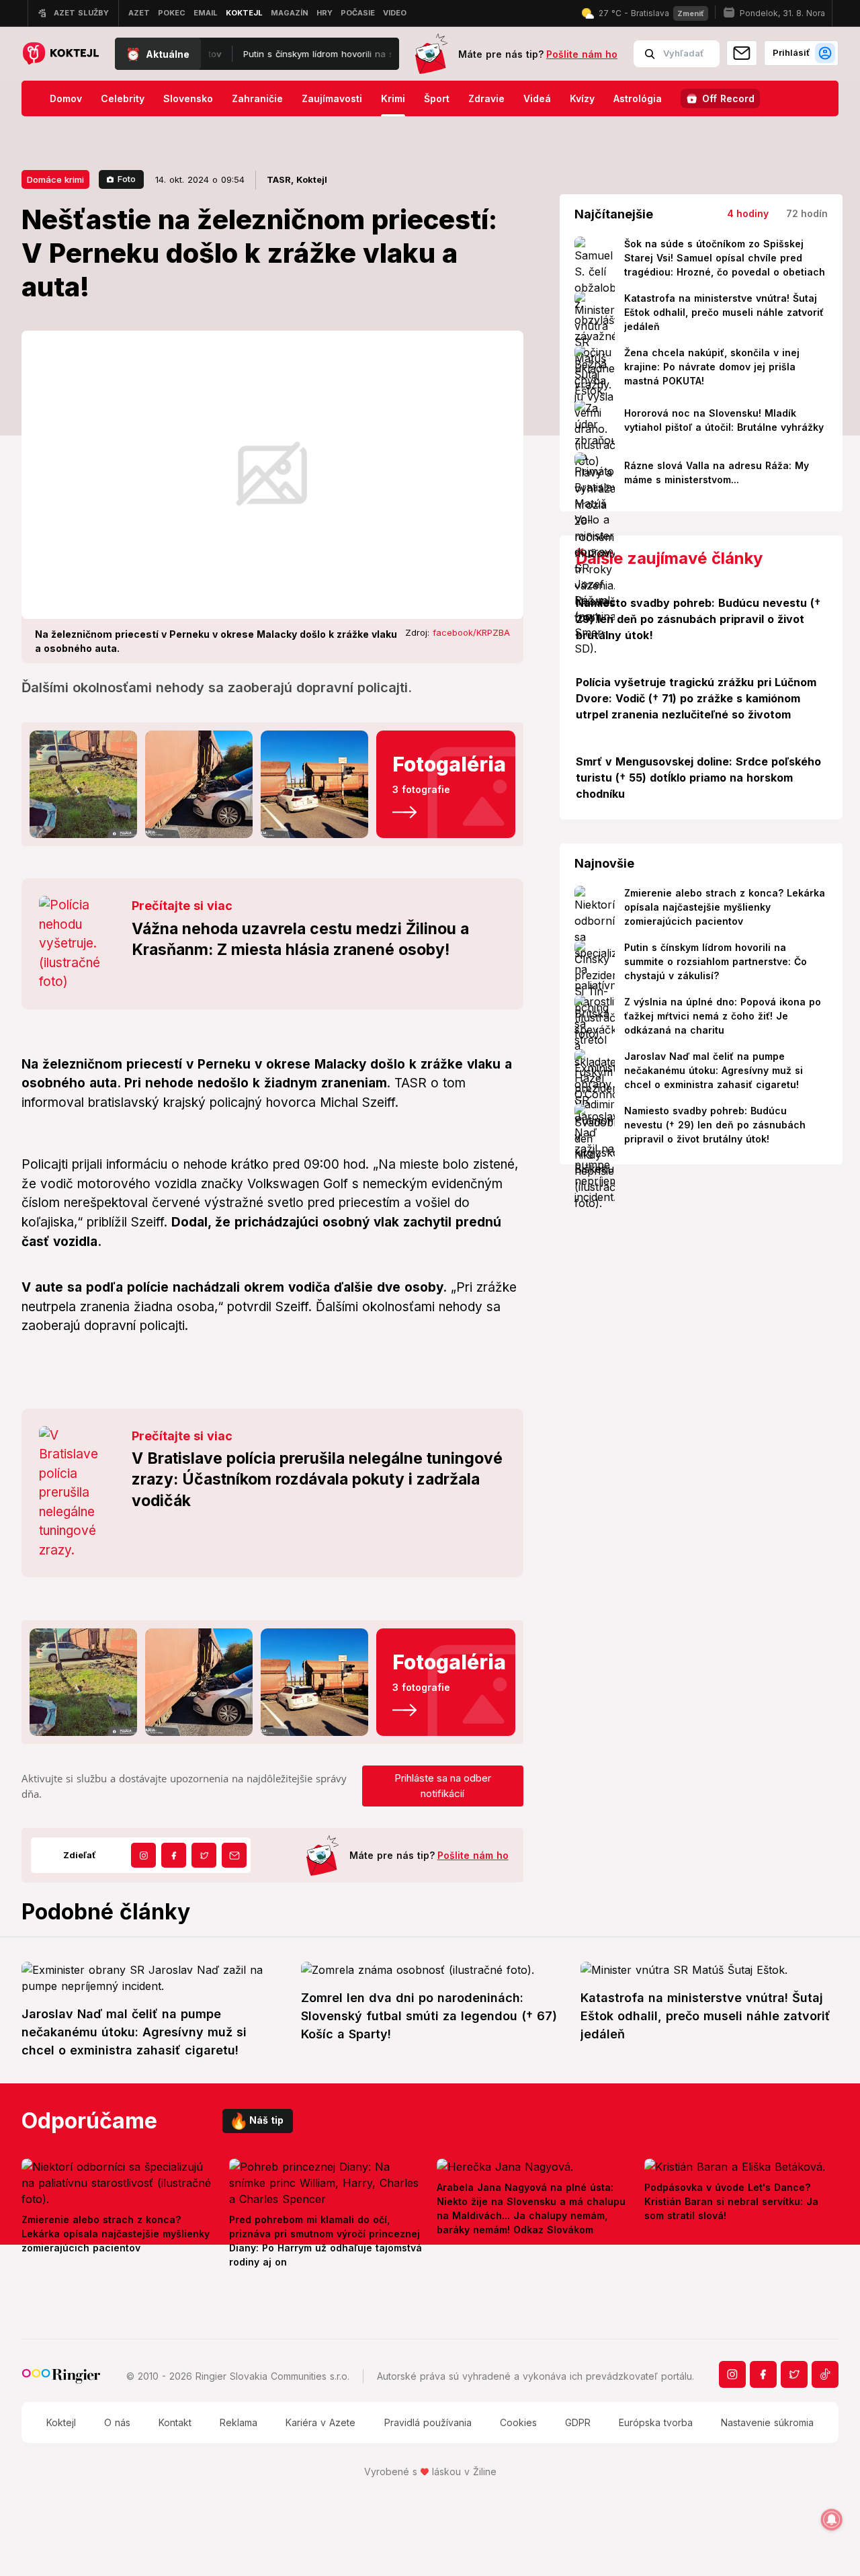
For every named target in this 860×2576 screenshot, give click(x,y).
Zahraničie (257, 98)
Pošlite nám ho (582, 54)
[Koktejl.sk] (60, 54)
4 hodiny (748, 213)
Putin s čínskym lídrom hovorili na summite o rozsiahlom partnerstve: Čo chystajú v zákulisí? (349, 54)
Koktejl (61, 2422)
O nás (117, 2422)
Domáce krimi (55, 179)
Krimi (393, 98)
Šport (437, 98)
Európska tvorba (656, 2422)
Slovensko (188, 98)
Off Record (728, 98)
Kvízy (582, 98)
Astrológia (638, 98)
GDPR (578, 2422)
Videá (537, 98)
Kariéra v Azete (320, 2422)
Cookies (518, 2422)
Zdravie (486, 98)
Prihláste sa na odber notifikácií (443, 1786)
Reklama (239, 2422)
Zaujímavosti (332, 98)
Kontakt (175, 2422)
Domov (66, 98)
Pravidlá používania (428, 2422)
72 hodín (807, 213)
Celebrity (123, 98)
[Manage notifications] (832, 2520)
